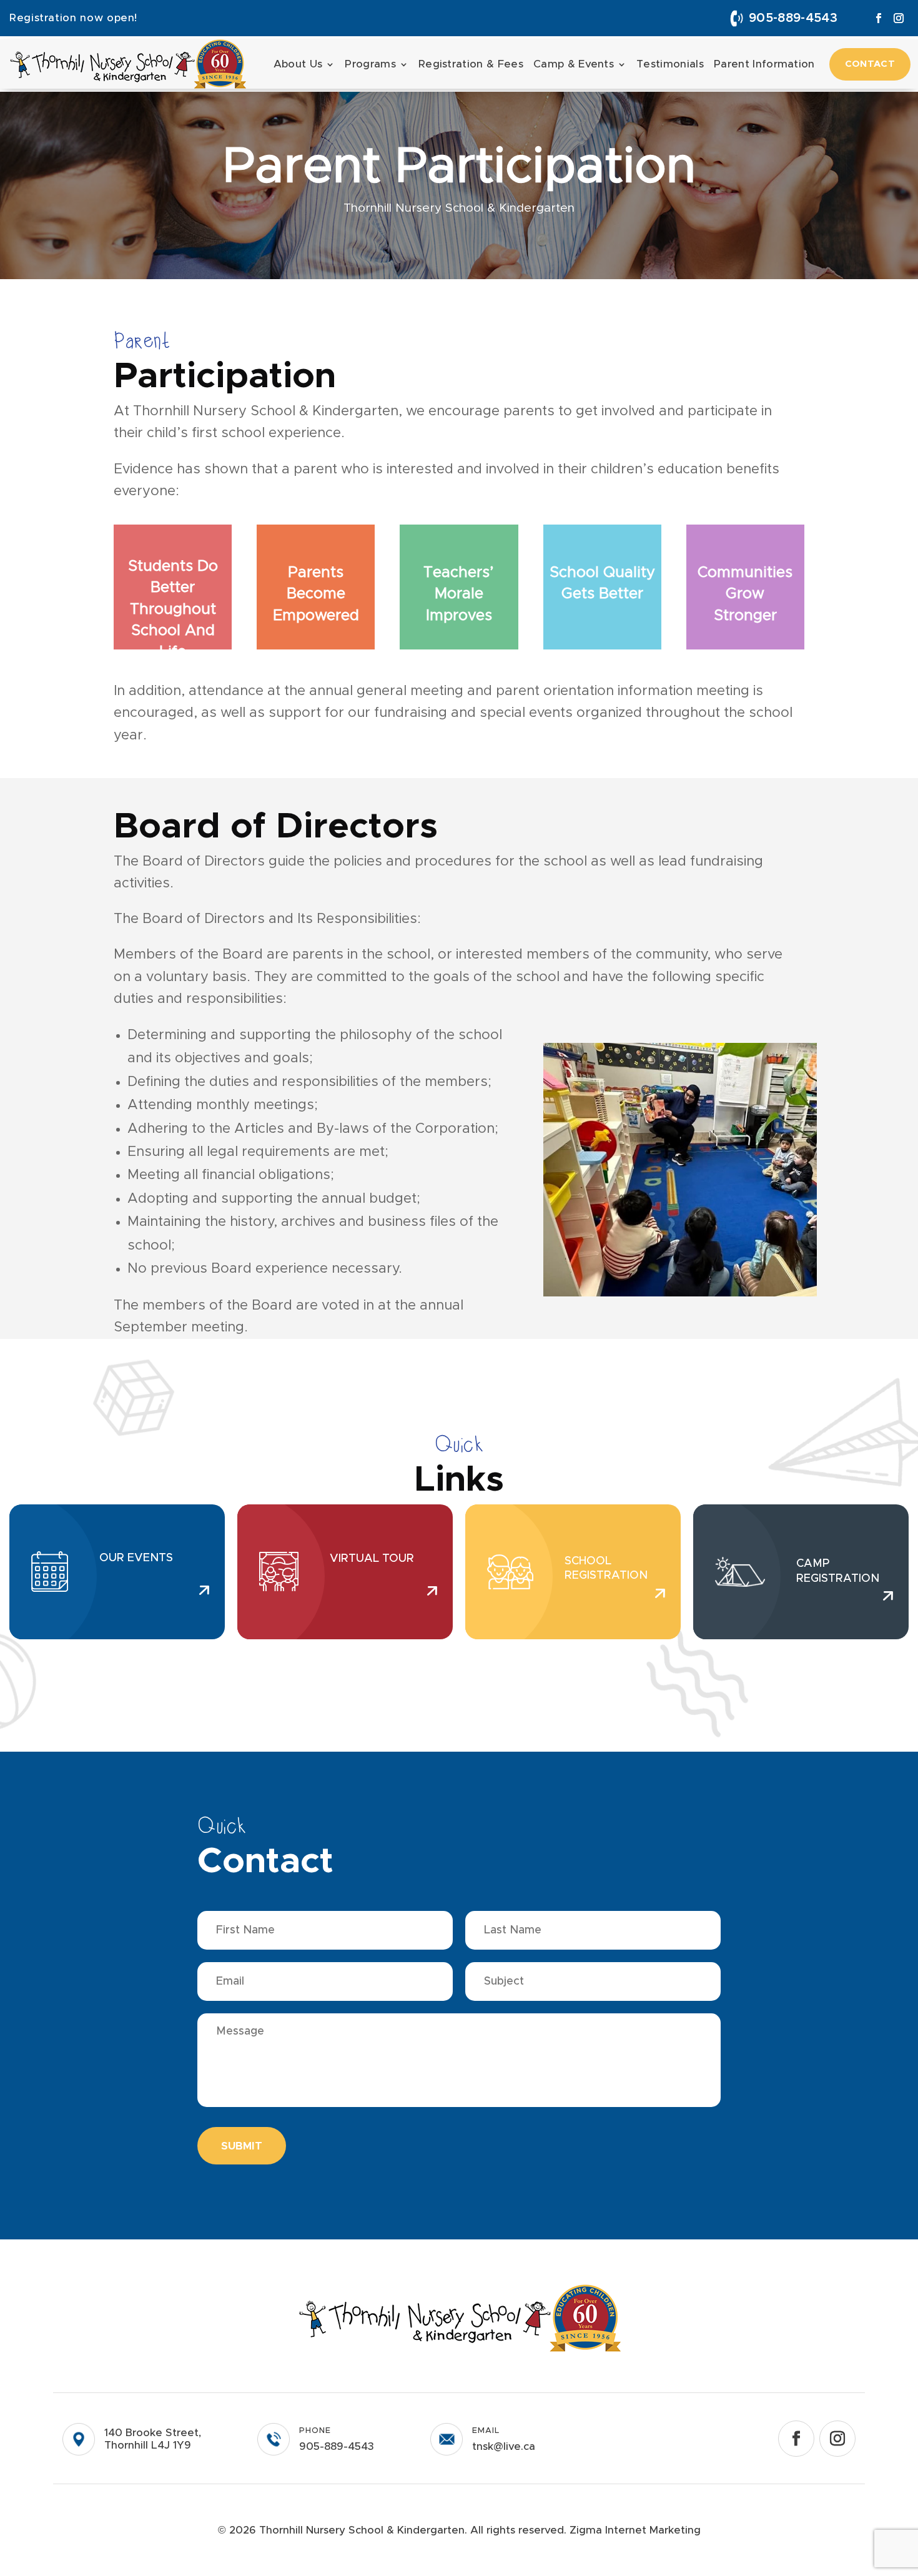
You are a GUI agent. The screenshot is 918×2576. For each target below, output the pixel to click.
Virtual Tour (372, 1559)
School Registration (606, 1568)
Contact (870, 64)
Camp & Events (574, 64)
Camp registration (838, 1571)
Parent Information (764, 64)
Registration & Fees (471, 64)
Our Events (136, 1558)
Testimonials (670, 64)
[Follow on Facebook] (879, 18)
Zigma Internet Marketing (635, 2530)
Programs (370, 64)
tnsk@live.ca (504, 2446)
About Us (298, 64)
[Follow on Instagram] (899, 18)
